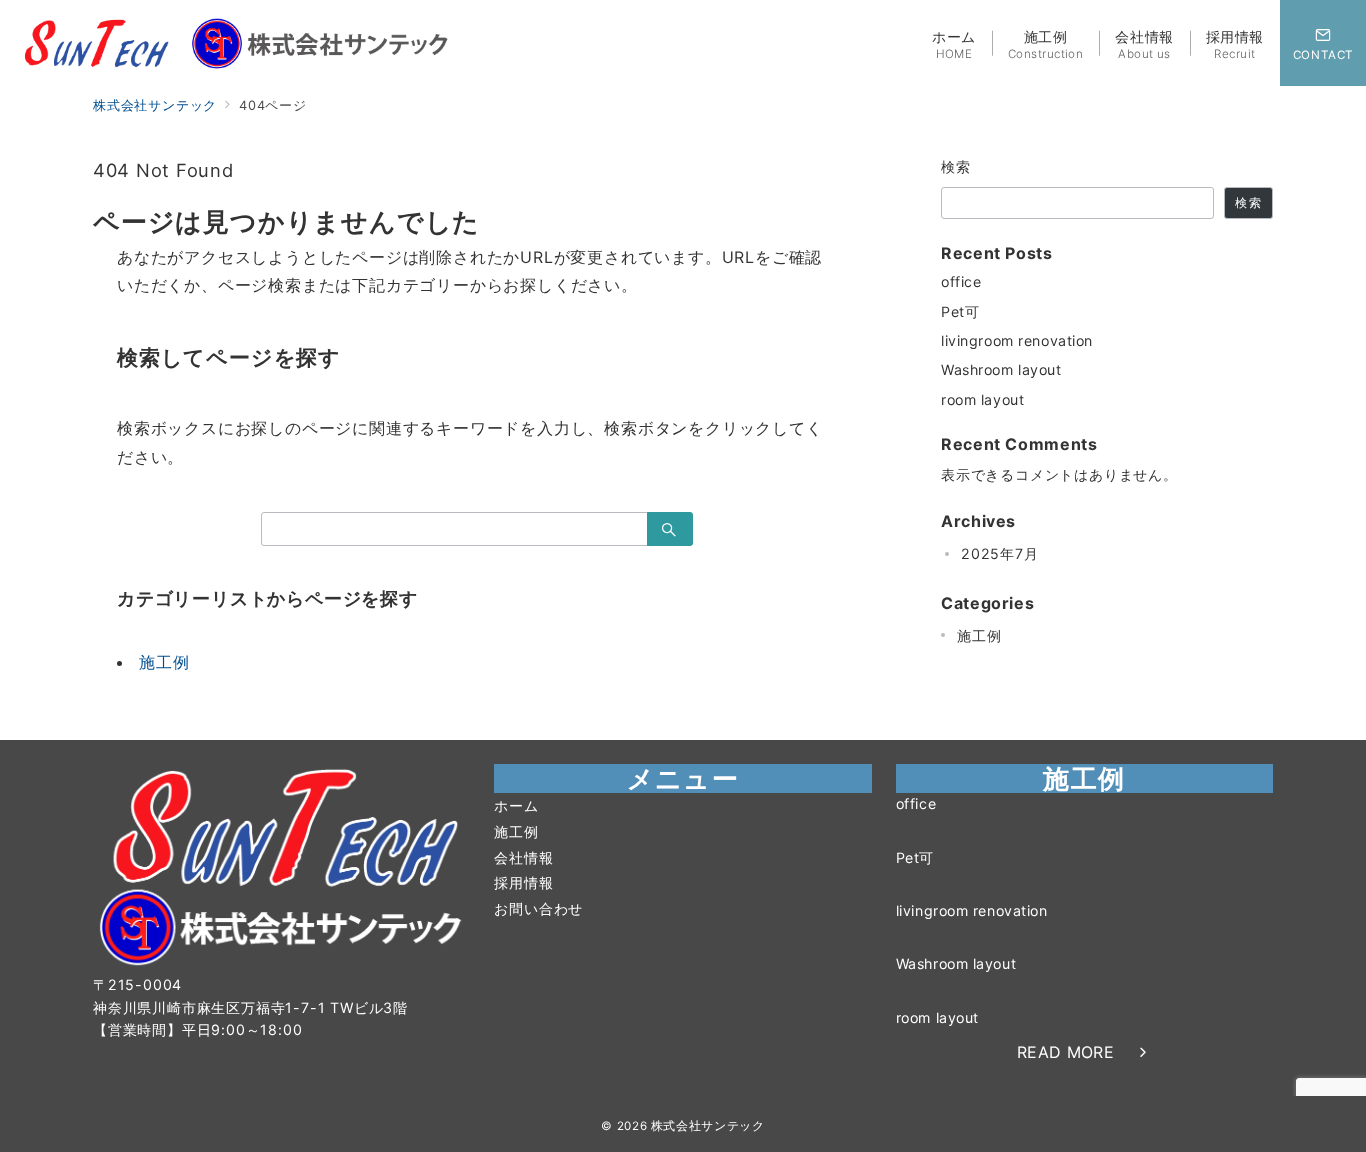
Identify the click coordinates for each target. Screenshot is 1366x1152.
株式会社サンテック (708, 1126)
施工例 (164, 662)
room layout (982, 399)
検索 (956, 166)
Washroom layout (1001, 369)
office (961, 281)
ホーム (516, 805)
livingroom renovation (1017, 340)
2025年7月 (1000, 553)
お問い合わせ (538, 908)
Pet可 (960, 311)
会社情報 (523, 857)
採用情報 (523, 882)
